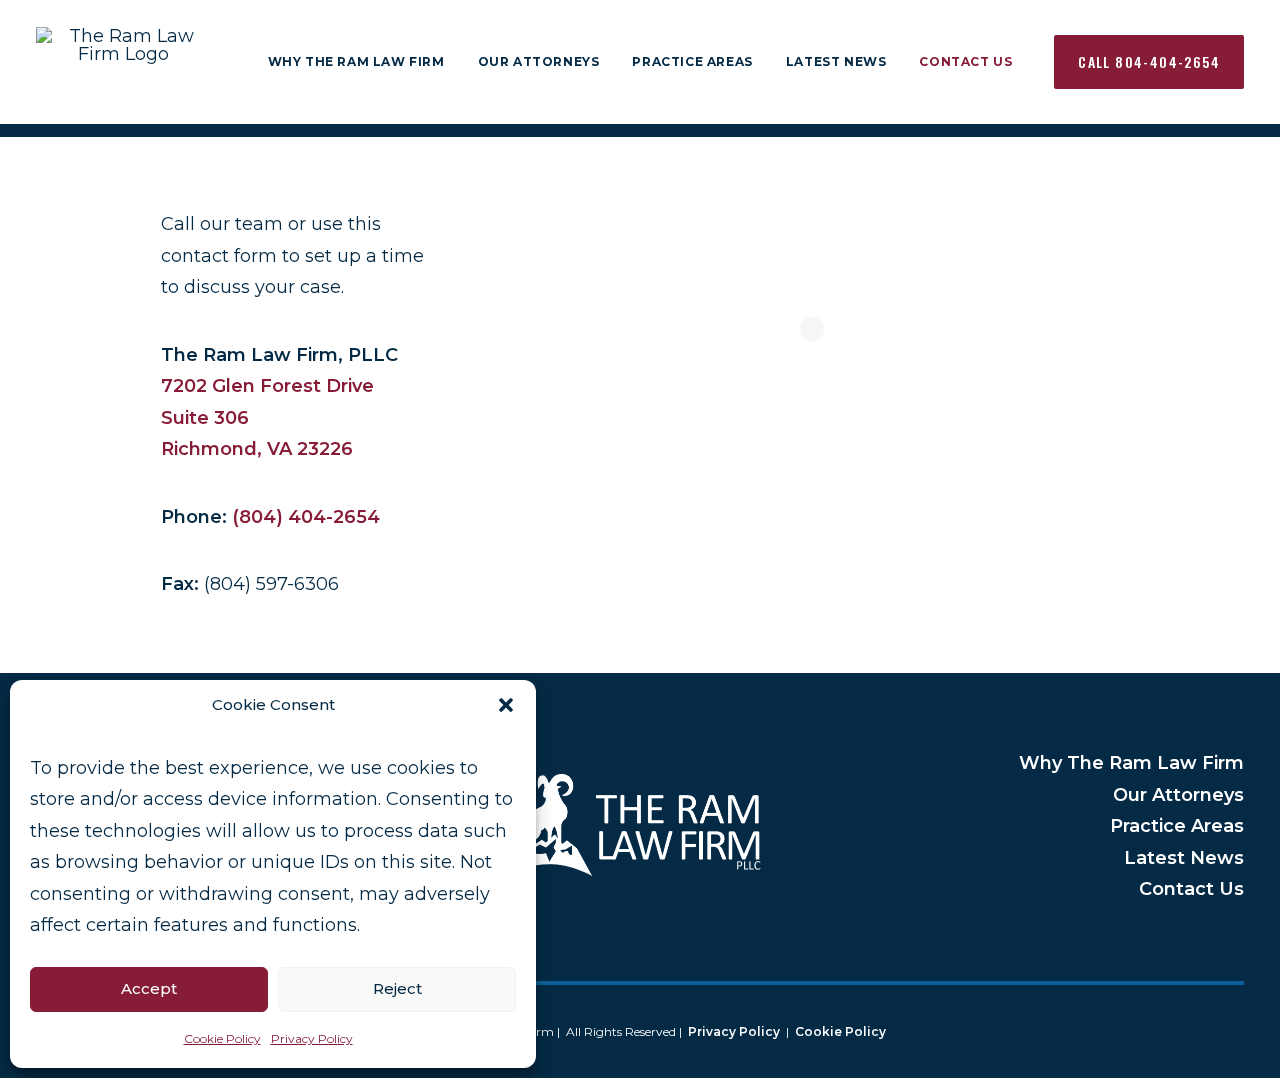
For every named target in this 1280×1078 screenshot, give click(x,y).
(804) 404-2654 (306, 517)
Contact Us (965, 61)
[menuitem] (356, 62)
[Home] (639, 827)
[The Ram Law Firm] (123, 62)
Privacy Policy (312, 1038)
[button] (506, 705)
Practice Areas (692, 61)
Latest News (836, 61)
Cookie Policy (222, 1038)
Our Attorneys (539, 61)
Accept (149, 988)
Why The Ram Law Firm (356, 61)
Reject (397, 988)
